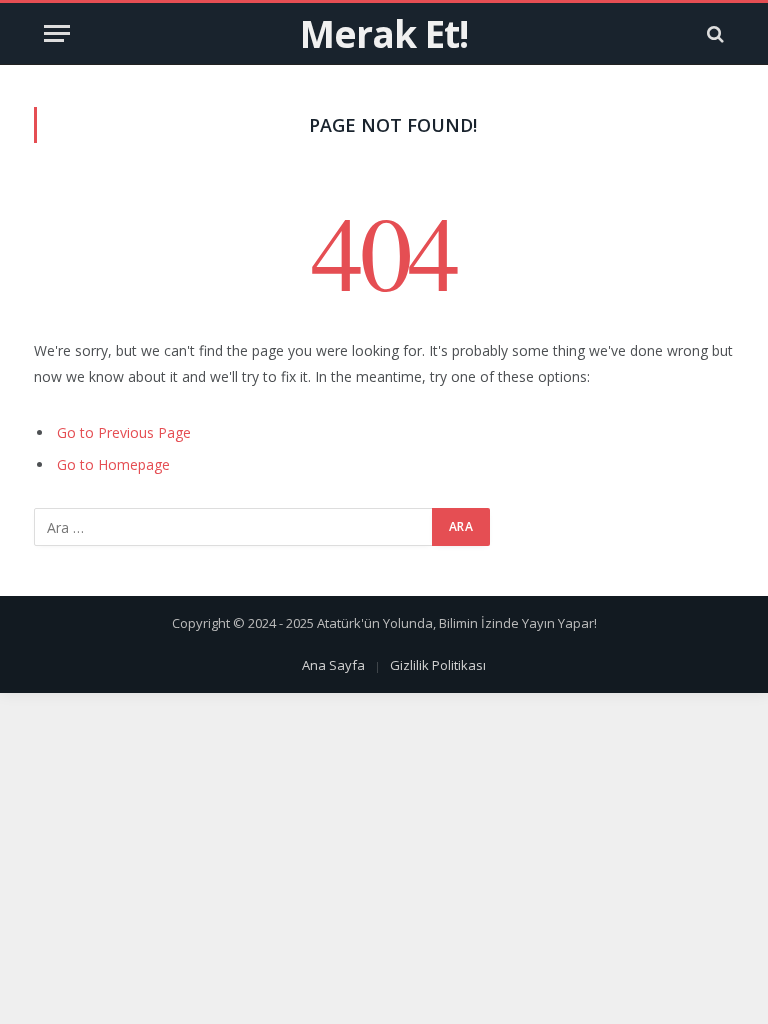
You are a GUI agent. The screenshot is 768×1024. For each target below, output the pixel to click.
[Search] (713, 33)
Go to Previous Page (124, 432)
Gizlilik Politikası (438, 665)
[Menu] (57, 33)
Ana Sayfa (333, 665)
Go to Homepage (113, 464)
